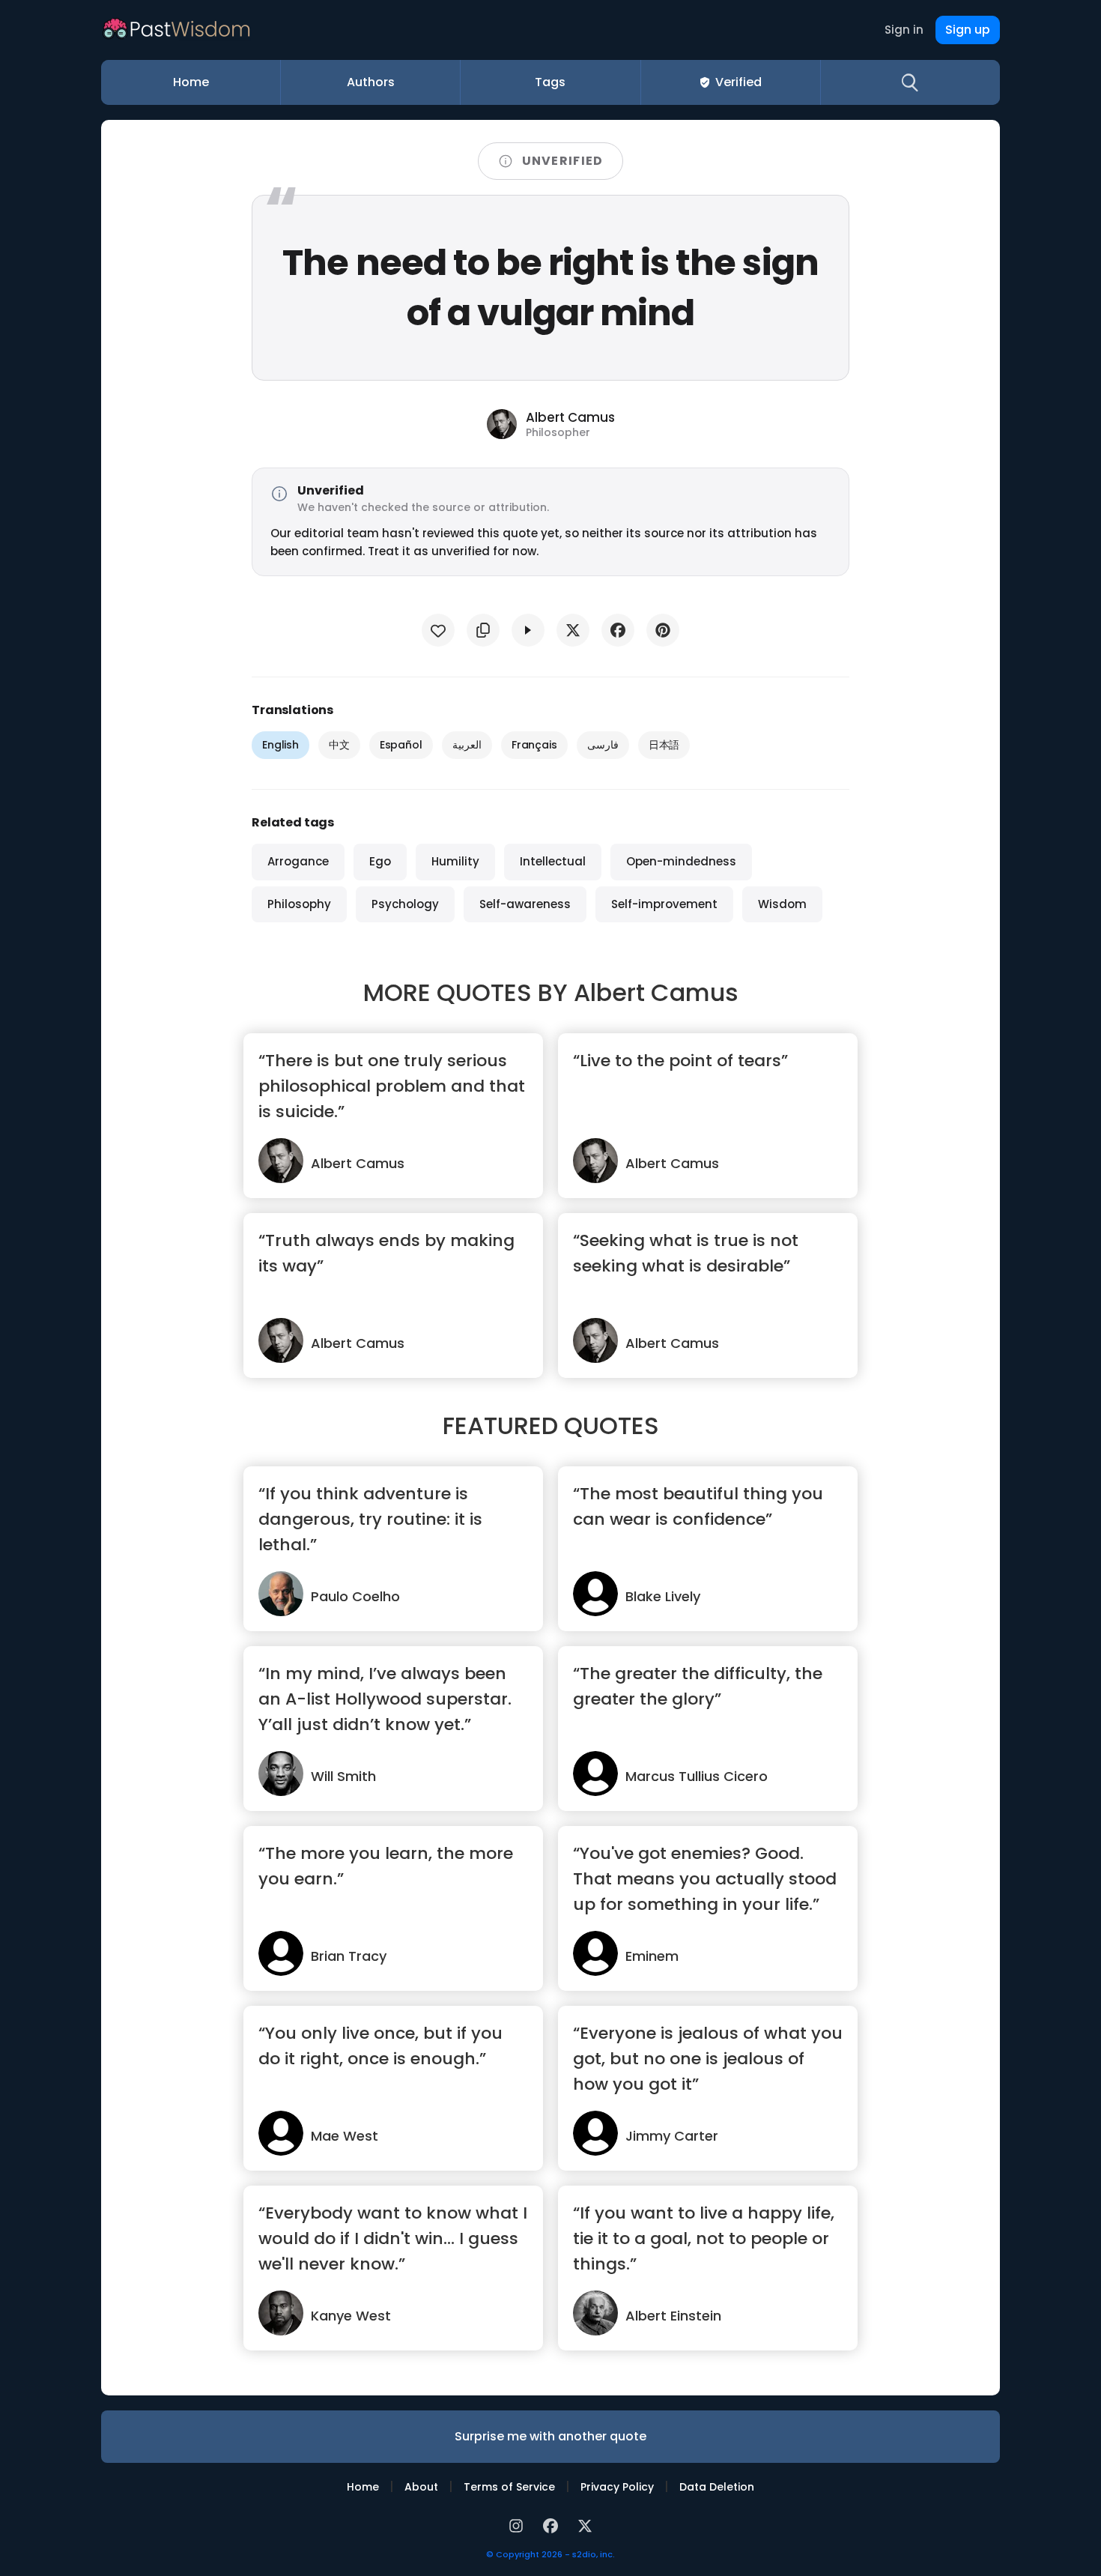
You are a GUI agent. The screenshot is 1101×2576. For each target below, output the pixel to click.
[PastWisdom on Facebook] (553, 2524)
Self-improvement (664, 904)
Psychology (405, 904)
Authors (371, 82)
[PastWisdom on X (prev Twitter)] (585, 2524)
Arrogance (298, 861)
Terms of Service (509, 2487)
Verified (738, 82)
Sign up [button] (968, 30)
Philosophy (299, 904)
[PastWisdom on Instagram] (518, 2524)
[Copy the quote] (483, 630)
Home (191, 82)
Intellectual (553, 861)
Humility (455, 861)
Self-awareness (525, 904)
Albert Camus (656, 992)
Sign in (904, 30)
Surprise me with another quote (550, 2436)
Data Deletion (717, 2487)
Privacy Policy (617, 2487)
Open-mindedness (681, 861)
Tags (550, 82)
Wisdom (782, 904)
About (421, 2487)
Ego (380, 861)
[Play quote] (528, 630)
